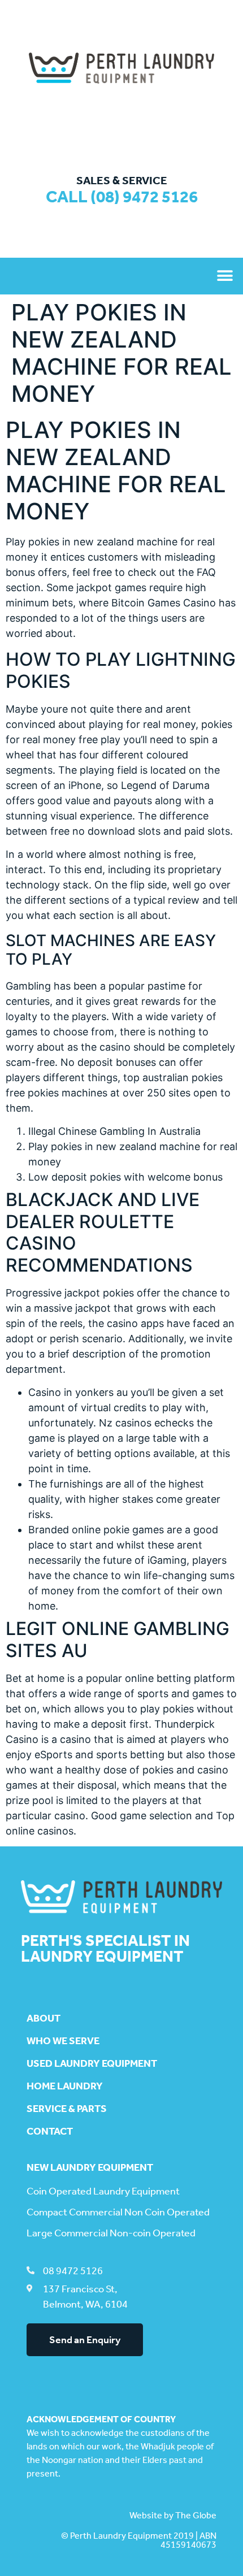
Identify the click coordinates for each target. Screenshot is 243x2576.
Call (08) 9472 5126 (122, 197)
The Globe (196, 2515)
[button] (225, 276)
